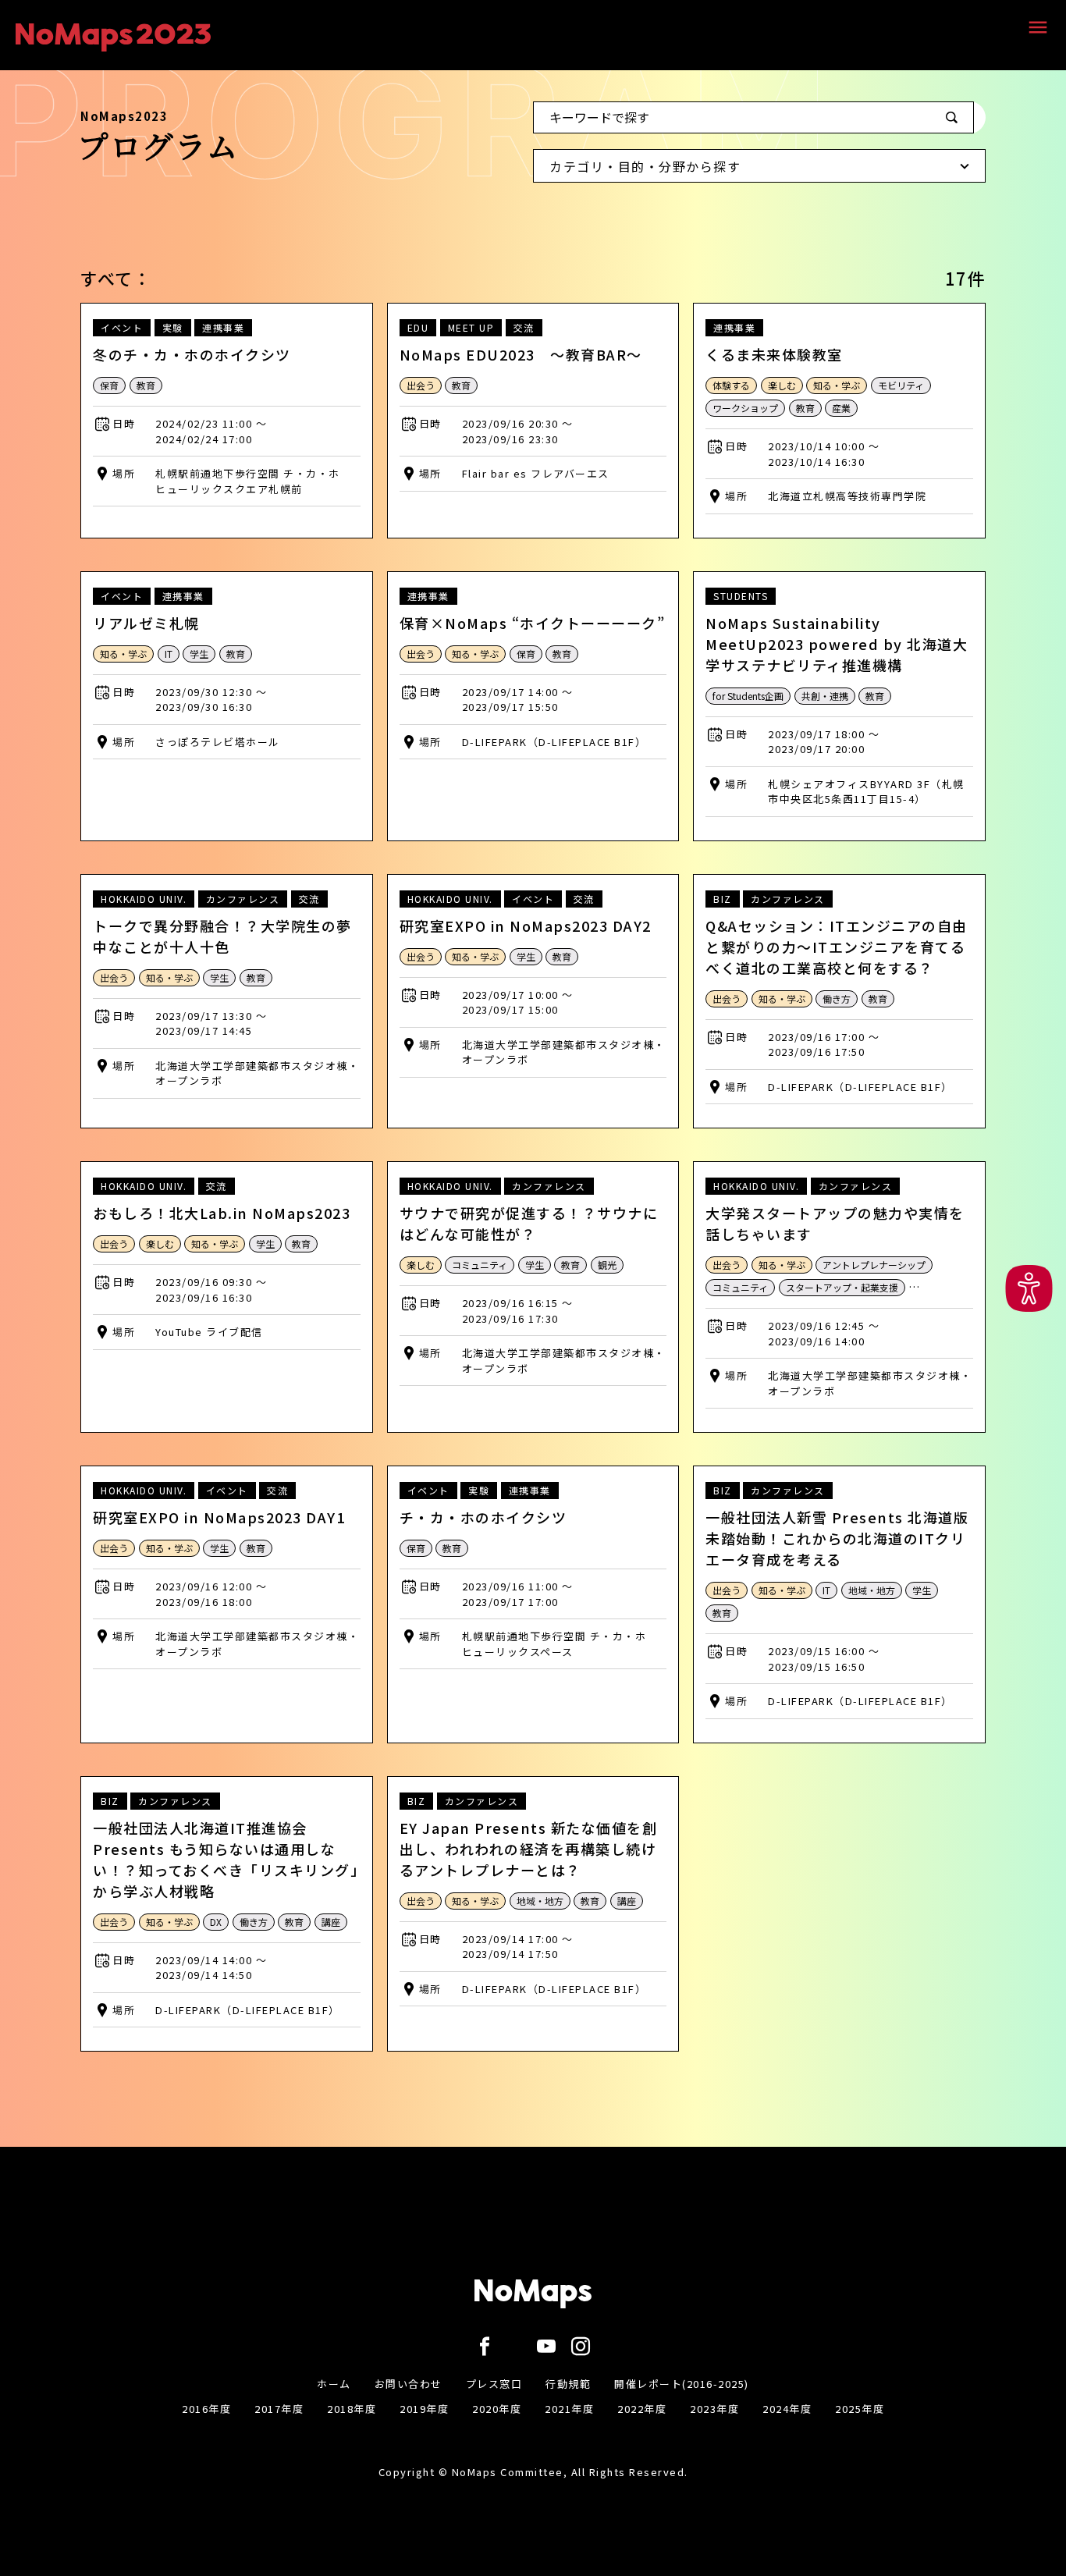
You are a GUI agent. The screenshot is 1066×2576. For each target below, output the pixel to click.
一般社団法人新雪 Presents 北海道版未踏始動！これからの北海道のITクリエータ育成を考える (837, 1538)
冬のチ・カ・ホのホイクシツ (192, 354)
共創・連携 (825, 696)
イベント (122, 327)
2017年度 (279, 2409)
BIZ (723, 899)
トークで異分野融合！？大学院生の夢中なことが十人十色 (222, 936)
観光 (607, 1265)
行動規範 (568, 2384)
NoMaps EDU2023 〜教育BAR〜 (521, 354)
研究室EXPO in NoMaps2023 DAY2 (526, 926)
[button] (1029, 1288)
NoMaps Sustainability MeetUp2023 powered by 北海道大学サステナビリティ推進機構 (837, 644)
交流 (524, 327)
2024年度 (787, 2409)
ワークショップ (745, 408)
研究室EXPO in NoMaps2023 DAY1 (219, 1517)
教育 (146, 385)
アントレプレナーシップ (874, 1265)
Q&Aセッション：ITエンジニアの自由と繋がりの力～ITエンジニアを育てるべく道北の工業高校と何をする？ (837, 947)
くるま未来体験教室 (774, 354)
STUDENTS (741, 596)
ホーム (334, 2384)
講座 (331, 1922)
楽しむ (782, 385)
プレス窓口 (494, 2384)
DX (216, 1922)
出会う (421, 385)
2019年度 (424, 2409)
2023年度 (714, 2409)
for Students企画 (748, 696)
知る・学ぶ (837, 385)
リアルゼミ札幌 (146, 623)
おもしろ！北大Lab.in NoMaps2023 (222, 1213)
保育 (109, 385)
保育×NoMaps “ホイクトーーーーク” (533, 623)
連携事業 (223, 327)
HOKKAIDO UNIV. (144, 899)
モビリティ (901, 385)
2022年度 (642, 2409)
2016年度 (206, 2409)
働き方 (837, 998)
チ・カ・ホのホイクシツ (483, 1517)
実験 (173, 327)
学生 (199, 654)
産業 (841, 408)
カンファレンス (243, 899)
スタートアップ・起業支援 (842, 1287)
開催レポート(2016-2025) (682, 2384)
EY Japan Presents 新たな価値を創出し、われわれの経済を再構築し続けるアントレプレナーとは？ (529, 1849)
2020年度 (497, 2409)
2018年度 (352, 2409)
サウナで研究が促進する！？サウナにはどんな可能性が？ (529, 1223)
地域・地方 (872, 1590)
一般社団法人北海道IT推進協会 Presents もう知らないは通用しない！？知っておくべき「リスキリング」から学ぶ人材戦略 (226, 1859)
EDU (418, 327)
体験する (731, 385)
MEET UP (471, 327)
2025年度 (860, 2409)
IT (169, 654)
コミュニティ (480, 1265)
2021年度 (569, 2409)
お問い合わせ (409, 2384)
